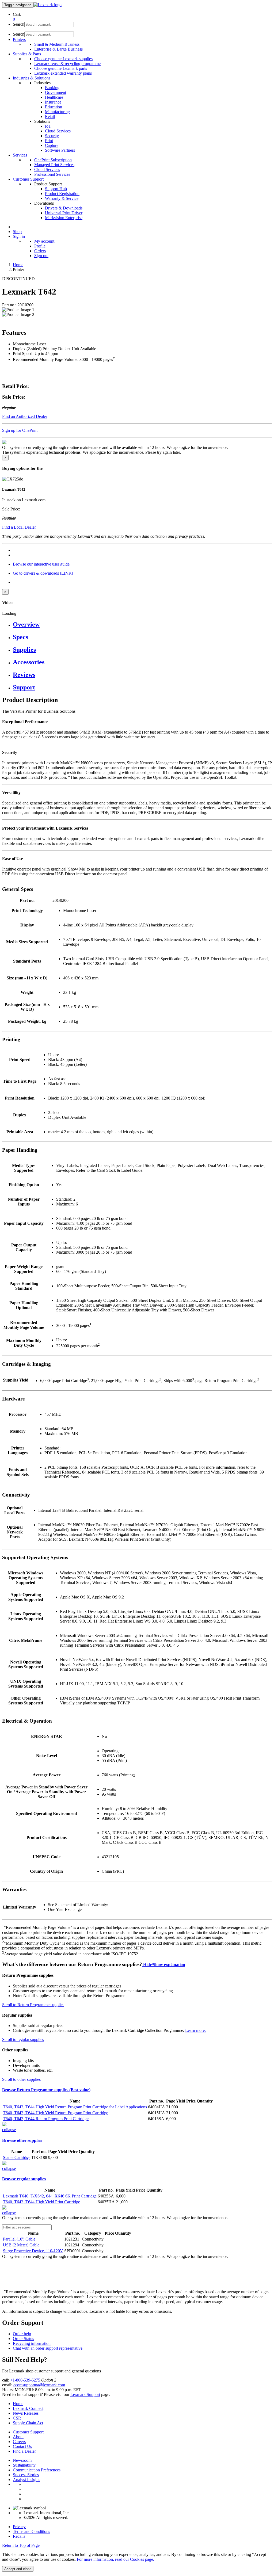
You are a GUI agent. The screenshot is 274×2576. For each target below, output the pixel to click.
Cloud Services (58, 131)
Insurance (53, 102)
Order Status (23, 2339)
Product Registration (62, 194)
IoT (48, 126)
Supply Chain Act (28, 2423)
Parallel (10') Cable (19, 2239)
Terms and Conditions (31, 2531)
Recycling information (32, 2343)
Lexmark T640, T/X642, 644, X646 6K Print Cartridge (50, 2196)
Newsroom (22, 2460)
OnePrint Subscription (53, 160)
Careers (19, 2442)
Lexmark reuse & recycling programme (67, 64)
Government (56, 92)
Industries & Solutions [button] (32, 78)
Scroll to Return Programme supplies (33, 2005)
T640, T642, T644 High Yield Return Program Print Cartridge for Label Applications (75, 2107)
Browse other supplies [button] (22, 2140)
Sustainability (24, 2465)
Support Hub (56, 189)
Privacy (19, 2527)
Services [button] (20, 155)
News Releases (26, 2413)
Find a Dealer (24, 2451)
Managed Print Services (54, 165)
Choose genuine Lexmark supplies (63, 59)
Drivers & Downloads (64, 208)
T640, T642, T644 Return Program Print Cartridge (46, 2119)
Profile (40, 246)
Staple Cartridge (17, 2157)
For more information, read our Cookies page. (115, 2559)
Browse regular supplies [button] (24, 2179)
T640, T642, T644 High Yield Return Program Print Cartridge (56, 2113)
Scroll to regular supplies (23, 2039)
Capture (52, 145)
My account (44, 241)
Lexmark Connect (28, 2408)
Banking (52, 88)
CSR (17, 2418)
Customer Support (28, 2432)
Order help (22, 2334)
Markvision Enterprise (64, 218)
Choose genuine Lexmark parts (61, 68)
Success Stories (26, 2475)
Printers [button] (19, 39)
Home (18, 265)
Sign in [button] (19, 236)
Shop (17, 232)
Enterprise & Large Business (58, 49)
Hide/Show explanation (164, 1965)
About (18, 2437)
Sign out (41, 256)
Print (49, 141)
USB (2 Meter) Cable (21, 2245)
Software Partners (60, 150)
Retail (50, 117)
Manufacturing (57, 112)
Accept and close (18, 2569)
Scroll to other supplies (21, 2079)
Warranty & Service (62, 198)
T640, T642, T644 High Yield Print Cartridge (41, 2202)
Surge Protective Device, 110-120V (33, 2251)
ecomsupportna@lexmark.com (39, 2385)
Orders (40, 251)
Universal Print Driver (64, 213)
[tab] (142, 625)
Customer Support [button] (28, 179)
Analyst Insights (26, 2480)
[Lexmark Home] (47, 5)
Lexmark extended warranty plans (63, 73)
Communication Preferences (37, 2470)
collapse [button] (9, 2130)
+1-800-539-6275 (25, 2380)
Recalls (19, 2536)
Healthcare (54, 97)
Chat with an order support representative (48, 2348)
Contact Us (22, 2446)
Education (54, 107)
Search (19, 24)
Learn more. (195, 2030)
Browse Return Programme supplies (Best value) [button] (46, 2090)
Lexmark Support (85, 2394)
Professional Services (52, 174)
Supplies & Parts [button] (27, 54)
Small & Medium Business (57, 44)
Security (52, 136)
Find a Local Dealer (19, 527)
